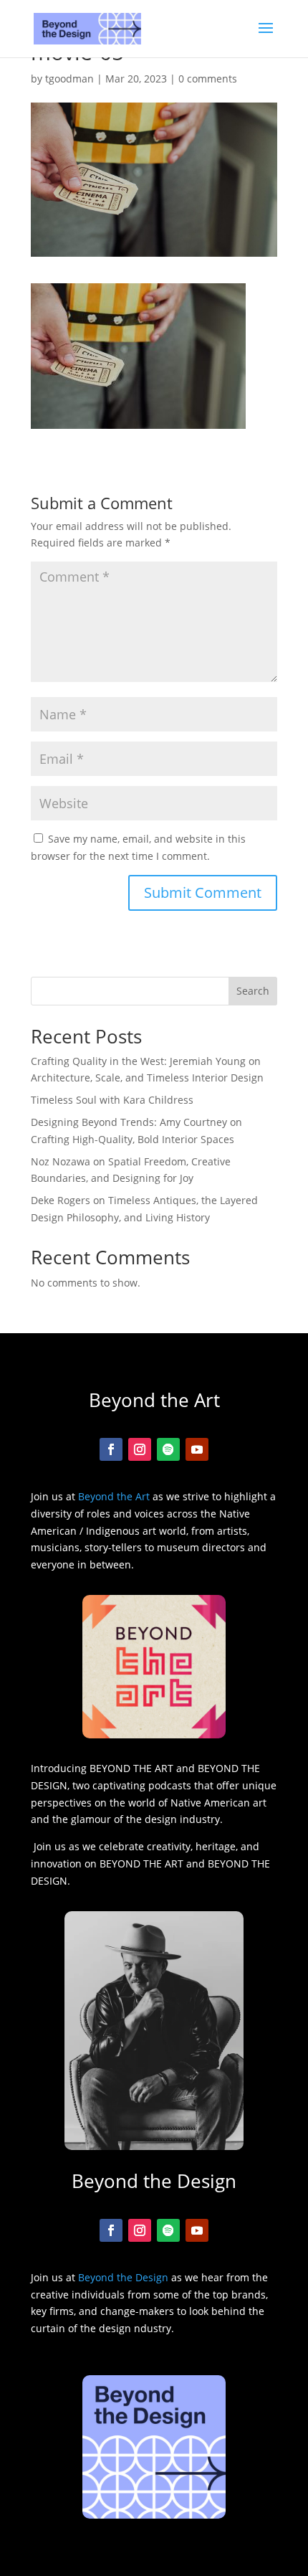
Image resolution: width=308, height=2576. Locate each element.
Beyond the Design (123, 2277)
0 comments (208, 79)
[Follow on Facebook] (111, 1449)
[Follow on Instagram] (140, 1449)
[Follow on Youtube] (197, 1449)
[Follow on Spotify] (168, 1449)
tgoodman (69, 79)
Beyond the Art (114, 1496)
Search (253, 991)
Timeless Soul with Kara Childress (112, 1100)
